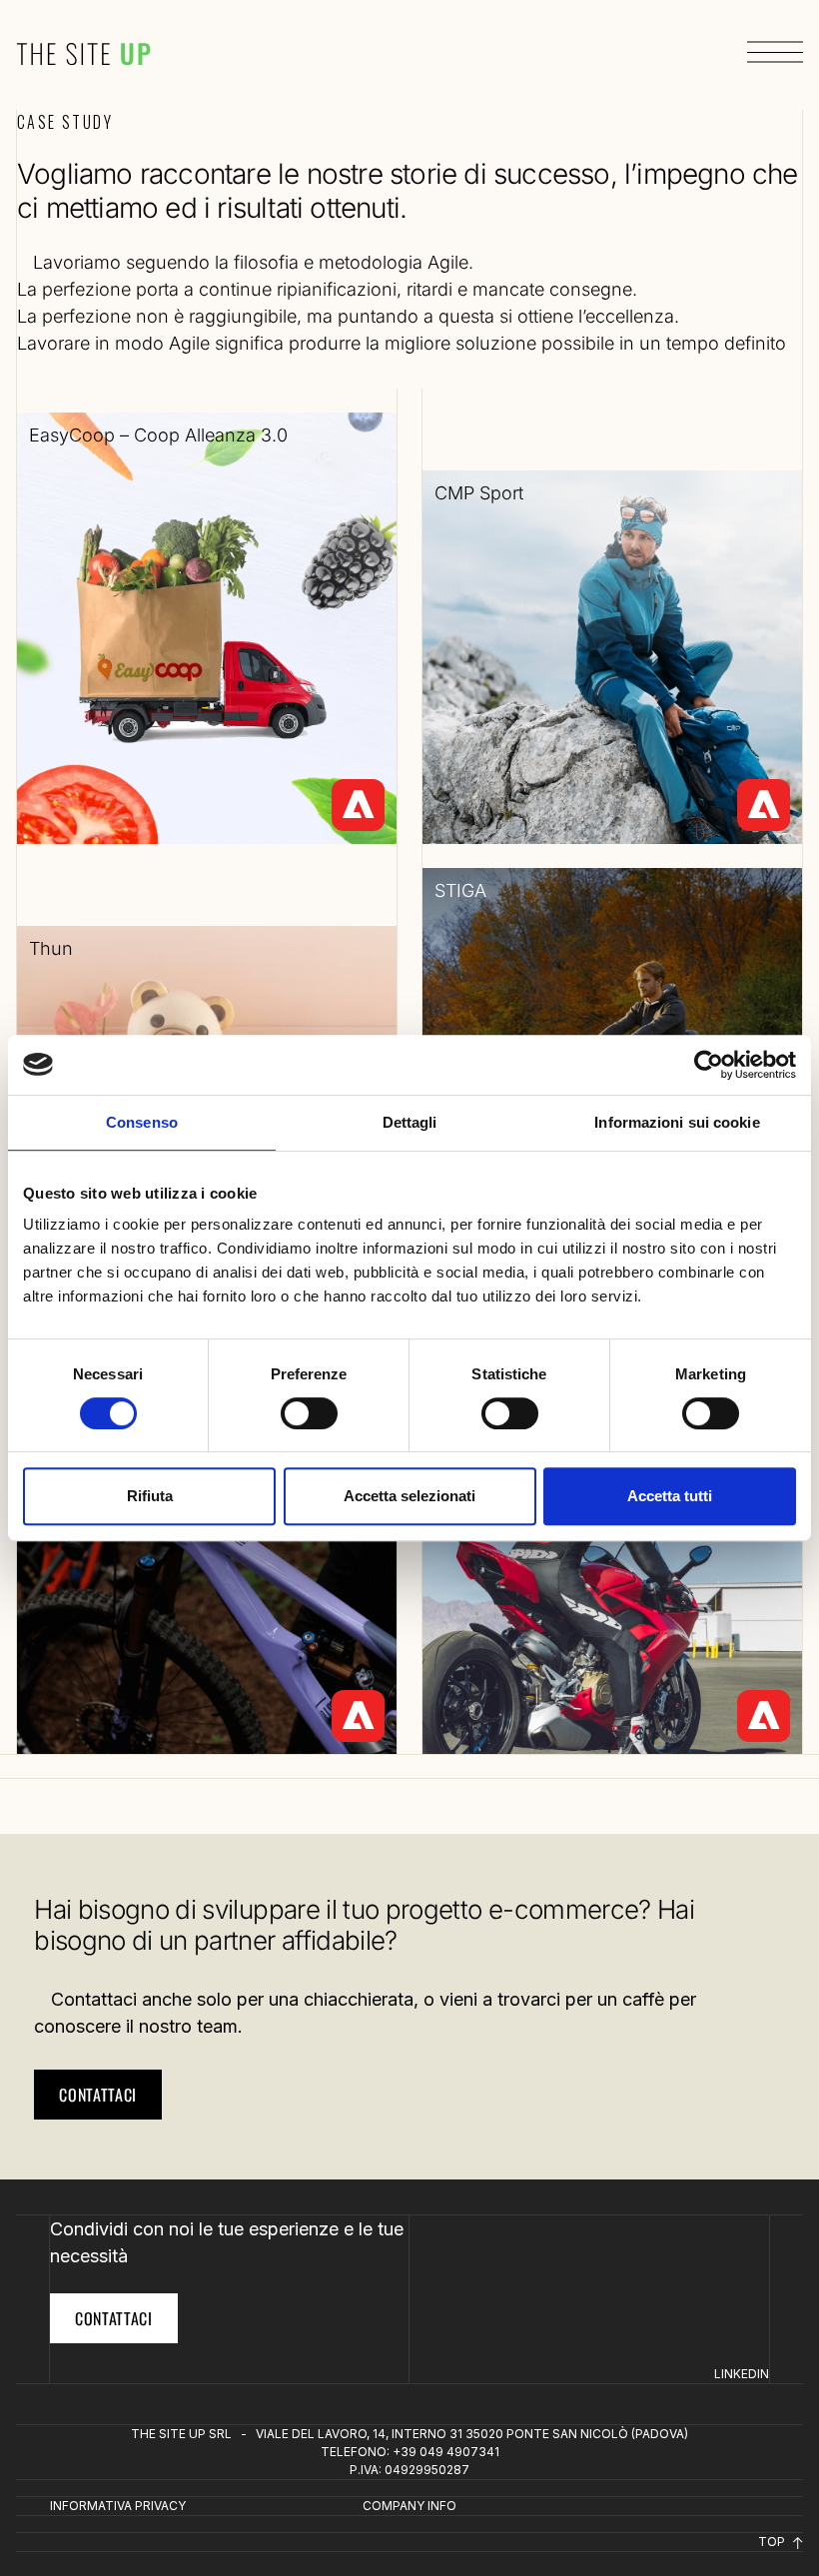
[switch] (309, 1413)
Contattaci (98, 2095)
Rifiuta (150, 1496)
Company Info (409, 2506)
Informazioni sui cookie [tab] (677, 1122)
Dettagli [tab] (410, 1122)
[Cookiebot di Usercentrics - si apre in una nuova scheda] (709, 1065)
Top (773, 2542)
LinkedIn (742, 2374)
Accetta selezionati (409, 1496)
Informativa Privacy (118, 2506)
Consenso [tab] (142, 1122)
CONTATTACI (114, 2318)
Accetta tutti (670, 1496)
